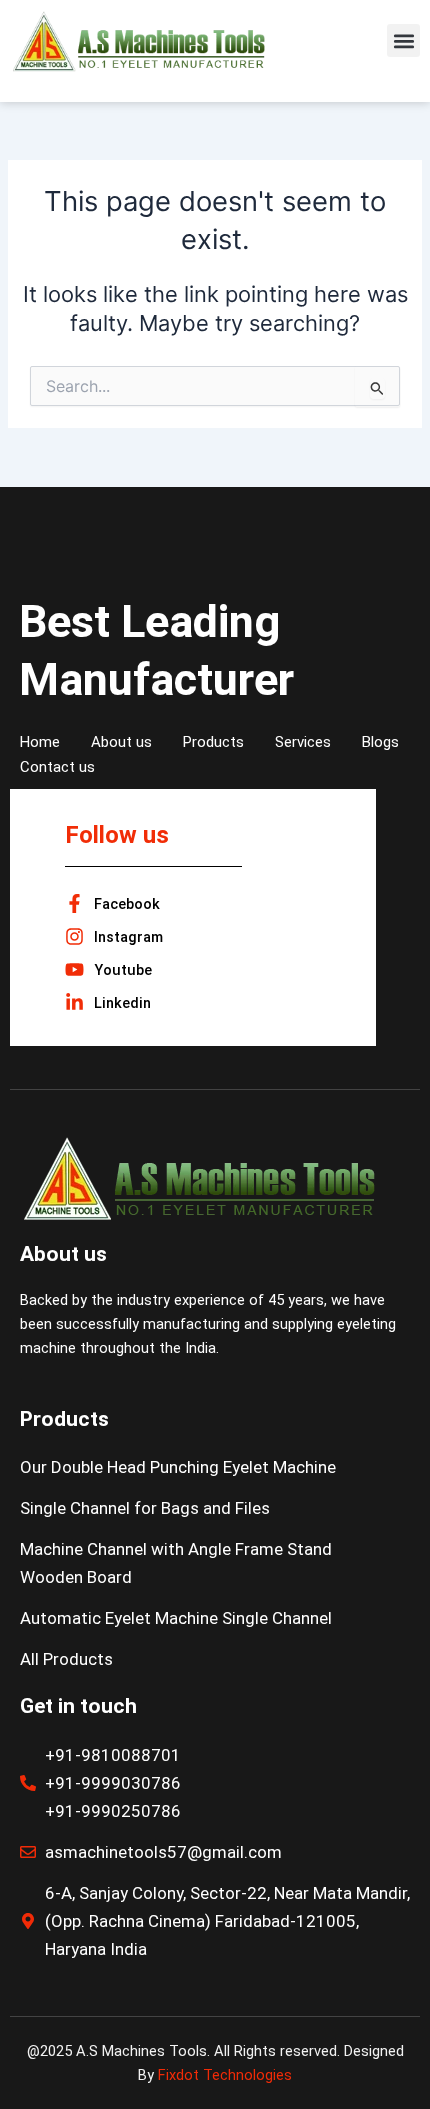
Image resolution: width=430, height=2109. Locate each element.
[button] (403, 40)
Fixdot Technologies (225, 2075)
